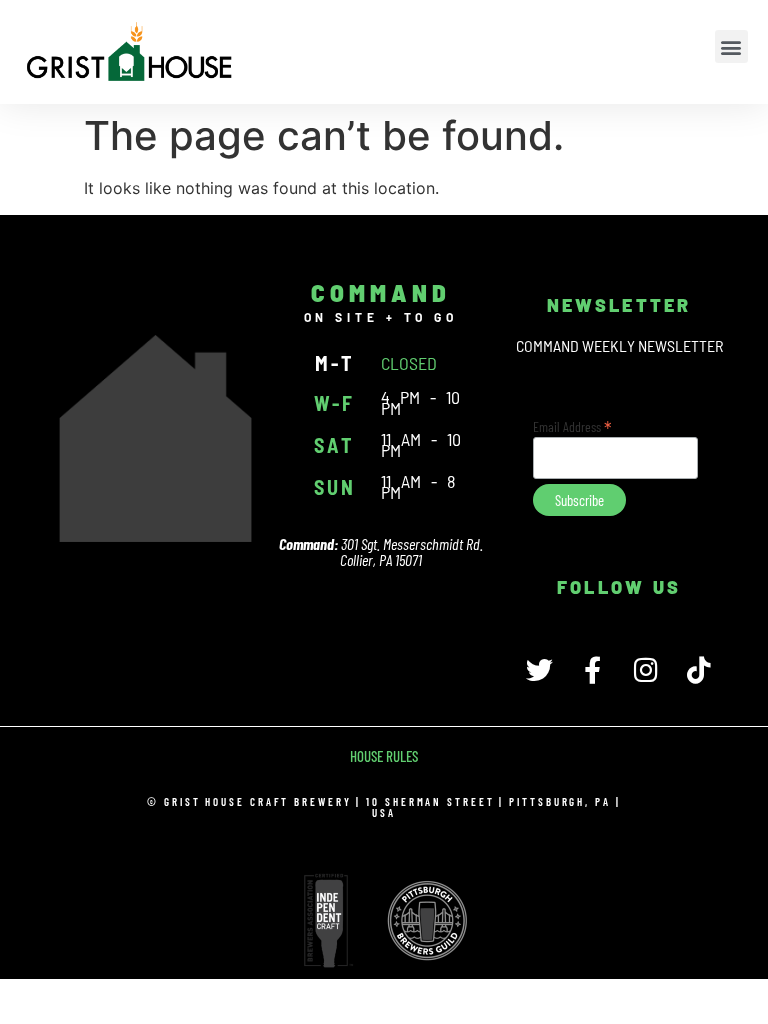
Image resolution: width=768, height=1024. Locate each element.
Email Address (572, 425)
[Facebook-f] (592, 669)
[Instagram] (645, 669)
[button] (731, 46)
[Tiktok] (698, 669)
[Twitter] (539, 669)
